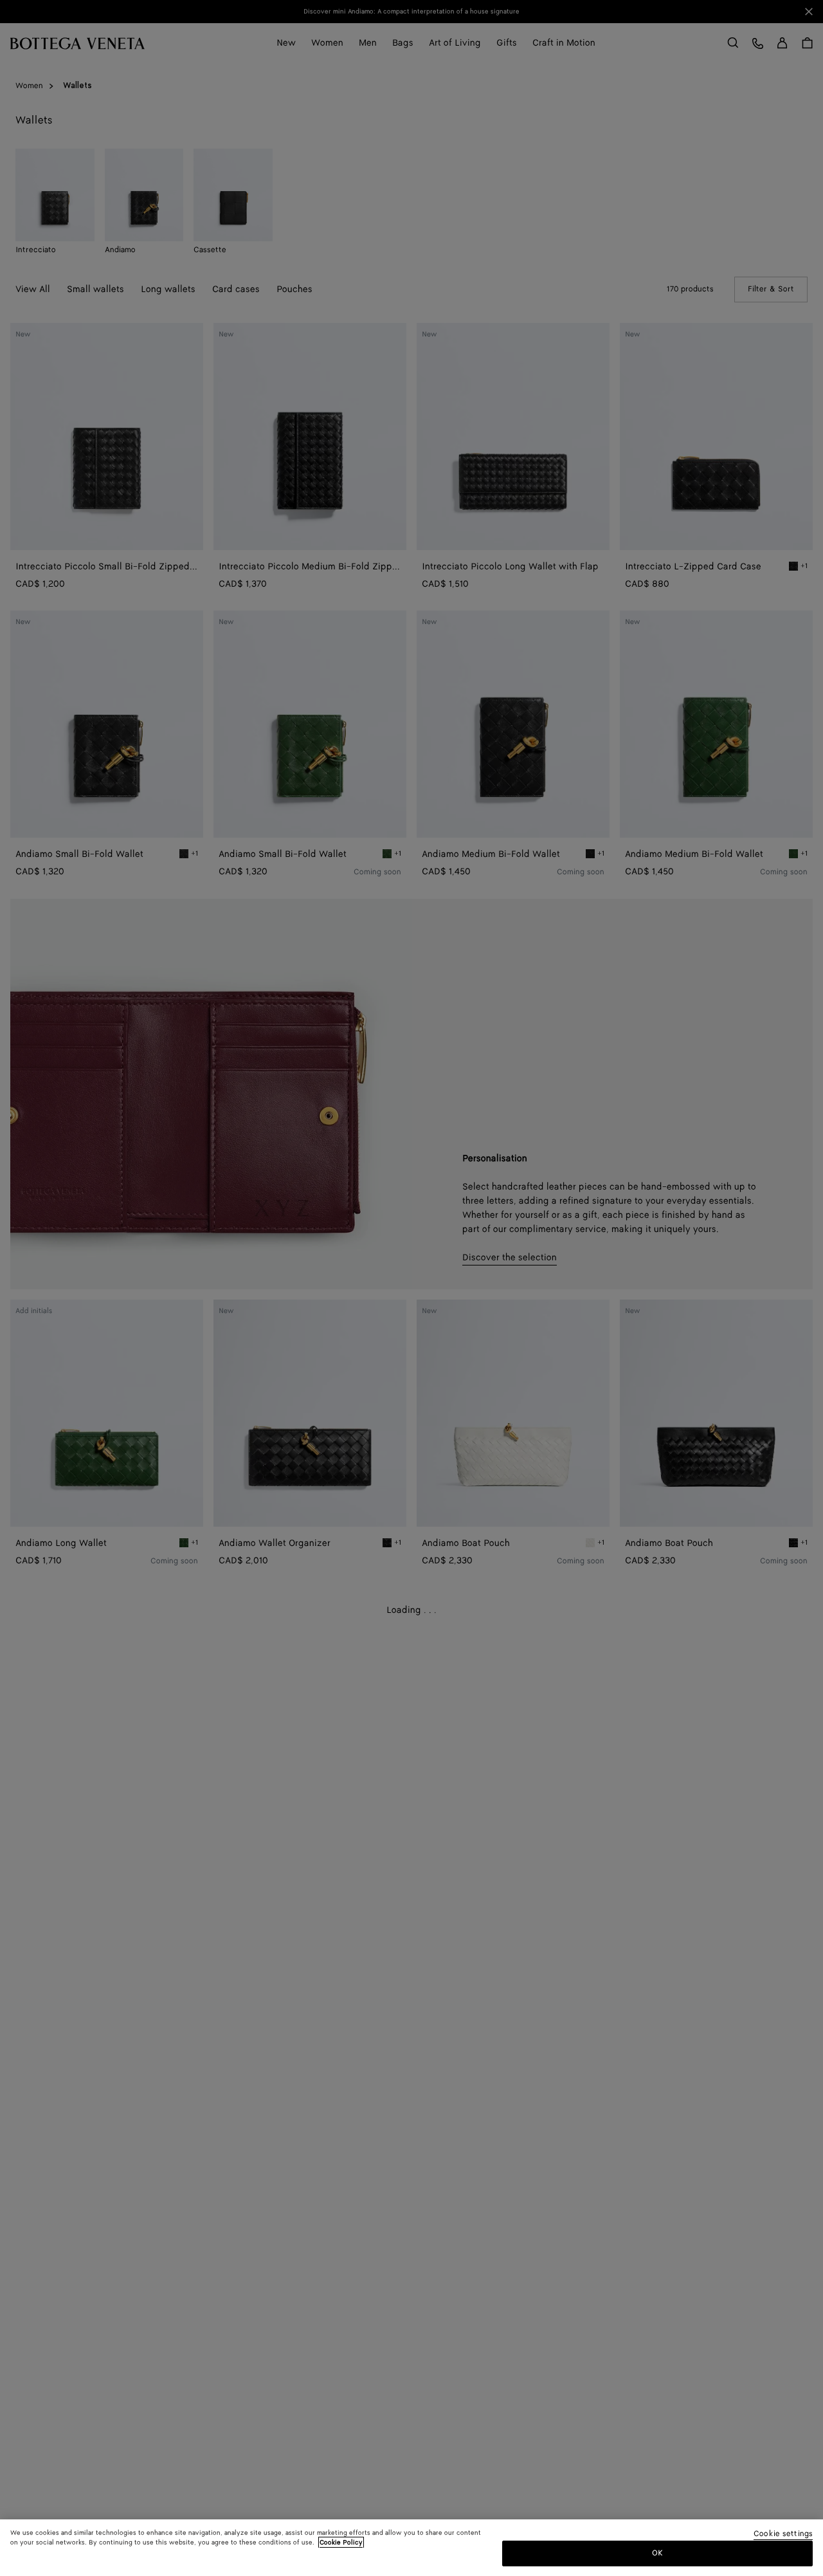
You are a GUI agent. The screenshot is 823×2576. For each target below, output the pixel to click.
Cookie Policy (341, 2543)
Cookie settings (783, 2535)
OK (657, 2553)
